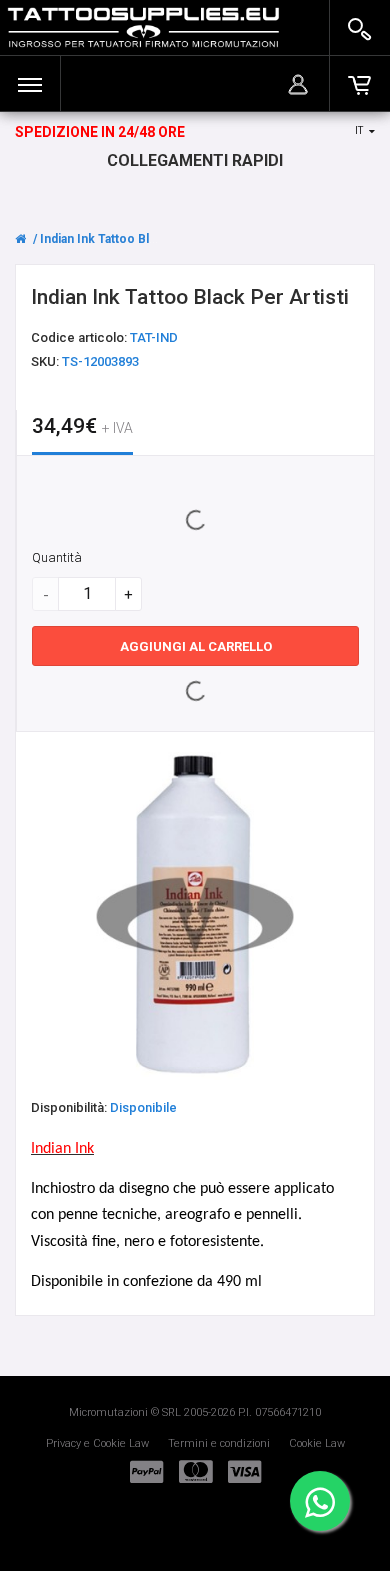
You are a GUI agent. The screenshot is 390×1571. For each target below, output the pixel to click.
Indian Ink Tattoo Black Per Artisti (135, 239)
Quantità (57, 557)
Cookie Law (317, 1443)
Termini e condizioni (219, 1443)
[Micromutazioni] (143, 27)
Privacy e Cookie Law (97, 1443)
